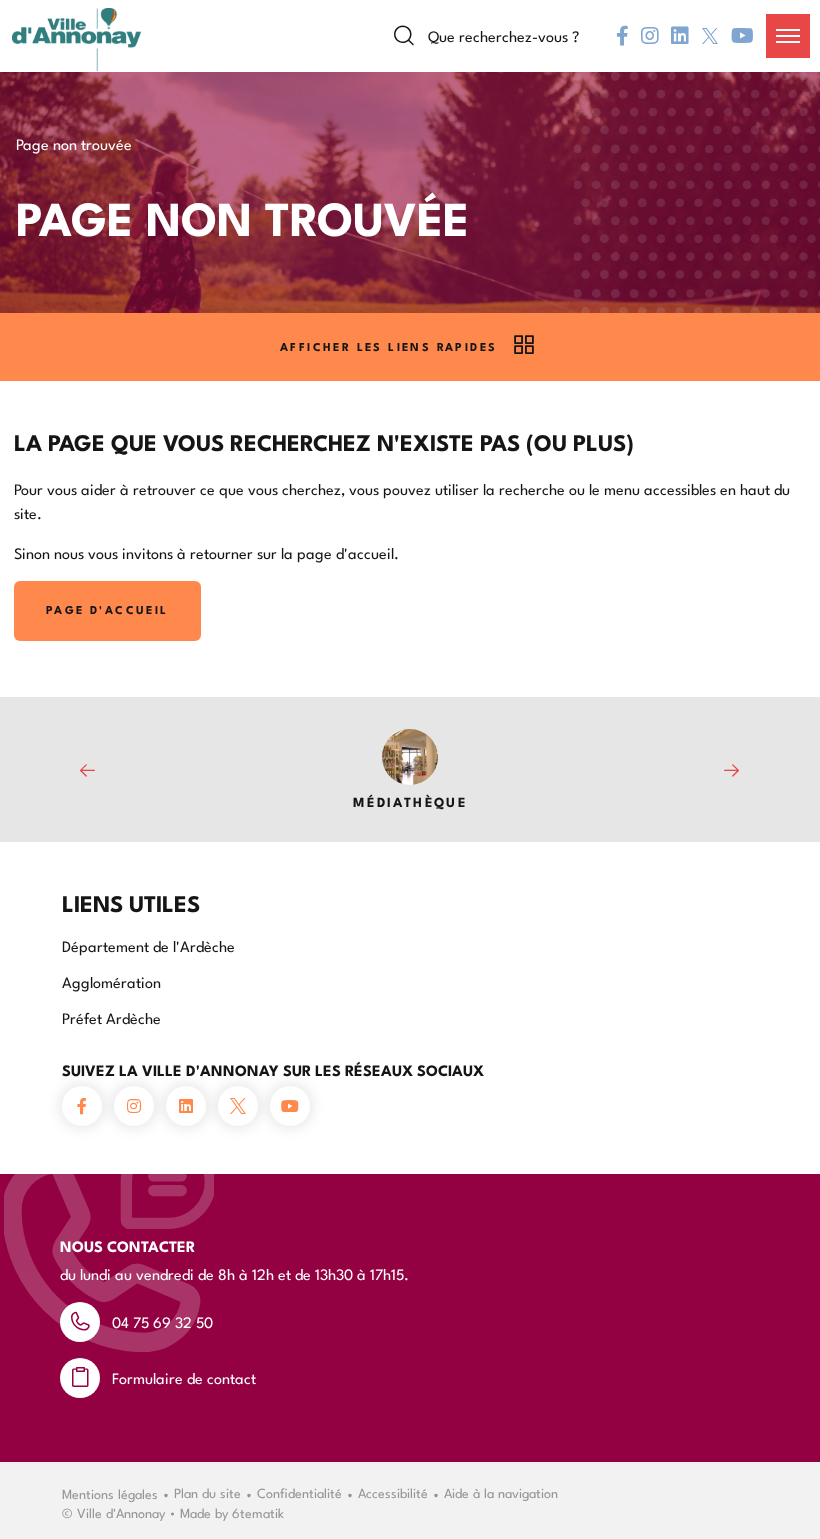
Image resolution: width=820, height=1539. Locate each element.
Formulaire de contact (184, 1377)
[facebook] (622, 36)
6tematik (258, 1512)
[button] (788, 36)
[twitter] (710, 36)
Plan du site (207, 1492)
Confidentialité (299, 1492)
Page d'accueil (107, 609)
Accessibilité (393, 1492)
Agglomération (111, 981)
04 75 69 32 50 (162, 1321)
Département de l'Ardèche (148, 945)
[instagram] (650, 36)
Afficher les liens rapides (388, 346)
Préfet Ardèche (111, 1017)
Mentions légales (110, 1493)
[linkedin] (680, 36)
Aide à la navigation (501, 1492)
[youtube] (742, 36)
